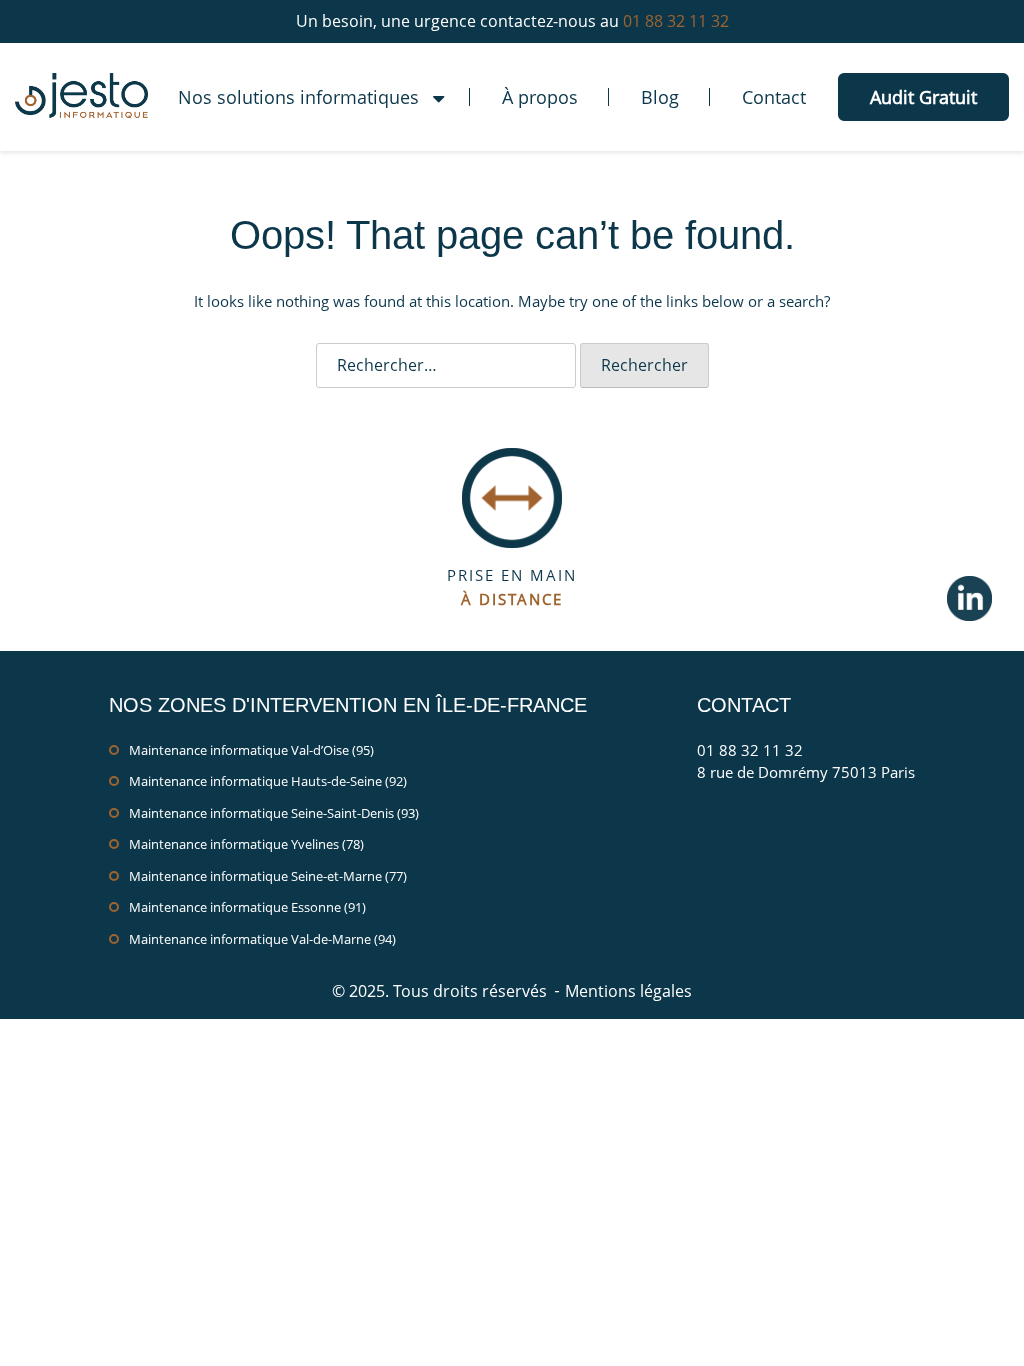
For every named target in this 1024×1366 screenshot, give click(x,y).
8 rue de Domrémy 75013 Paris (806, 772)
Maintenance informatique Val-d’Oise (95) (251, 750)
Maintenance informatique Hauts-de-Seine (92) (268, 781)
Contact (774, 97)
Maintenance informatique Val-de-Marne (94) (262, 939)
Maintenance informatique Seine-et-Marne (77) (268, 876)
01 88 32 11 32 (676, 21)
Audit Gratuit (923, 97)
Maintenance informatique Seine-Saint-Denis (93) (274, 813)
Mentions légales (628, 991)
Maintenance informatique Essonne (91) (247, 907)
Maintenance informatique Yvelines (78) (246, 844)
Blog (660, 97)
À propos (540, 97)
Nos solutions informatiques (298, 97)
